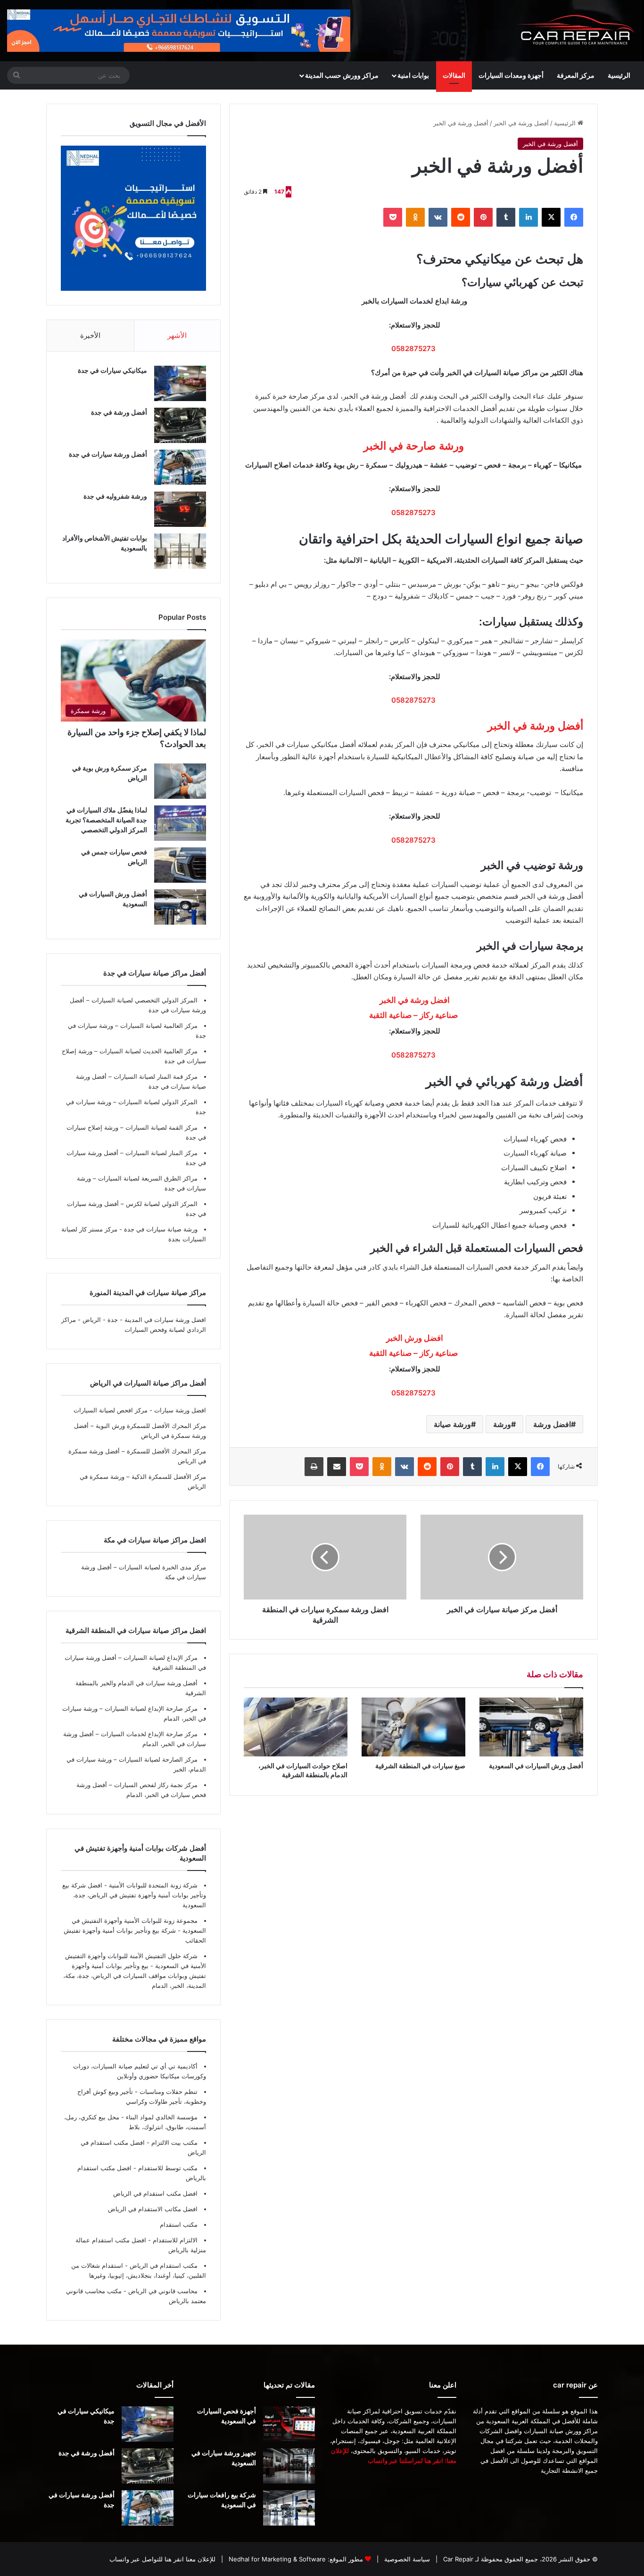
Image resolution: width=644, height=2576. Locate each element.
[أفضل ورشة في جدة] (180, 425)
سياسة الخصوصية (406, 2559)
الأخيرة (90, 335)
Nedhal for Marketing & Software (276, 2559)
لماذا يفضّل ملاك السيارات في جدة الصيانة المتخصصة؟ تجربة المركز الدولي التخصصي (106, 820)
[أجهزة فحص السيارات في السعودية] (289, 2424)
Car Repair (457, 2559)
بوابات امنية (413, 75)
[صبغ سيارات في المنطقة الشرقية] (413, 1727)
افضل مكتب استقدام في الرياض (155, 2193)
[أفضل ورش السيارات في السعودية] (531, 1727)
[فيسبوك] (574, 217)
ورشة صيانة (452, 1424)
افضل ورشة (552, 1424)
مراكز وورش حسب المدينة (342, 75)
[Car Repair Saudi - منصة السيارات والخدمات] (576, 31)
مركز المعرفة (576, 75)
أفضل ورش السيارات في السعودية (536, 1766)
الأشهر (177, 335)
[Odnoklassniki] (415, 217)
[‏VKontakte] (438, 217)
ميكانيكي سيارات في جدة (112, 370)
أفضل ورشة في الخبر (521, 123)
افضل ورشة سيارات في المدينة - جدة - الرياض (144, 1320)
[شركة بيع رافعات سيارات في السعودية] (289, 2508)
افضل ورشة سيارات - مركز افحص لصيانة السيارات (140, 1410)
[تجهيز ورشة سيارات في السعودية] (289, 2466)
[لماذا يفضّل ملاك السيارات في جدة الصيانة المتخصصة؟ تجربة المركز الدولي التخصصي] (180, 823)
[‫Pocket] (393, 217)
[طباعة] (314, 1467)
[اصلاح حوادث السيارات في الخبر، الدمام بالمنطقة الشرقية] (296, 1727)
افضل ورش (414, 1338)
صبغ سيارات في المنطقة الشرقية (420, 1766)
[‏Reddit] (461, 217)
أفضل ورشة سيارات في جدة (108, 454)
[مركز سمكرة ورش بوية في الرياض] (180, 781)
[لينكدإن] (528, 217)
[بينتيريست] (483, 217)
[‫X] (551, 217)
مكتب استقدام (179, 2224)
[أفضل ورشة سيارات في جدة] (180, 467)
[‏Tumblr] (506, 217)
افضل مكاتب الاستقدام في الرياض (153, 2209)
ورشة (502, 1424)
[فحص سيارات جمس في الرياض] (180, 865)
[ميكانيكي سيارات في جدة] (180, 383)
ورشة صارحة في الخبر (414, 446)
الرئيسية (619, 75)
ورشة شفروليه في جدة (115, 496)
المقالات (454, 75)
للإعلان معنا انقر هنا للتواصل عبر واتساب (162, 2559)
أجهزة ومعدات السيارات (511, 75)
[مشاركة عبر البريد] (337, 1467)
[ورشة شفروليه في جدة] (180, 509)
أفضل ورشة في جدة (119, 412)
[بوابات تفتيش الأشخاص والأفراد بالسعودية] (180, 551)
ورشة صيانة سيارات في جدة (160, 1229)
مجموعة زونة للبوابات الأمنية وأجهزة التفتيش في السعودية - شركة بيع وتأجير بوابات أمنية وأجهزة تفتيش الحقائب (135, 1930)
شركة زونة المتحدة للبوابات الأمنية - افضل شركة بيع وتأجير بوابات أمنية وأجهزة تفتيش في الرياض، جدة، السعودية (134, 1895)
